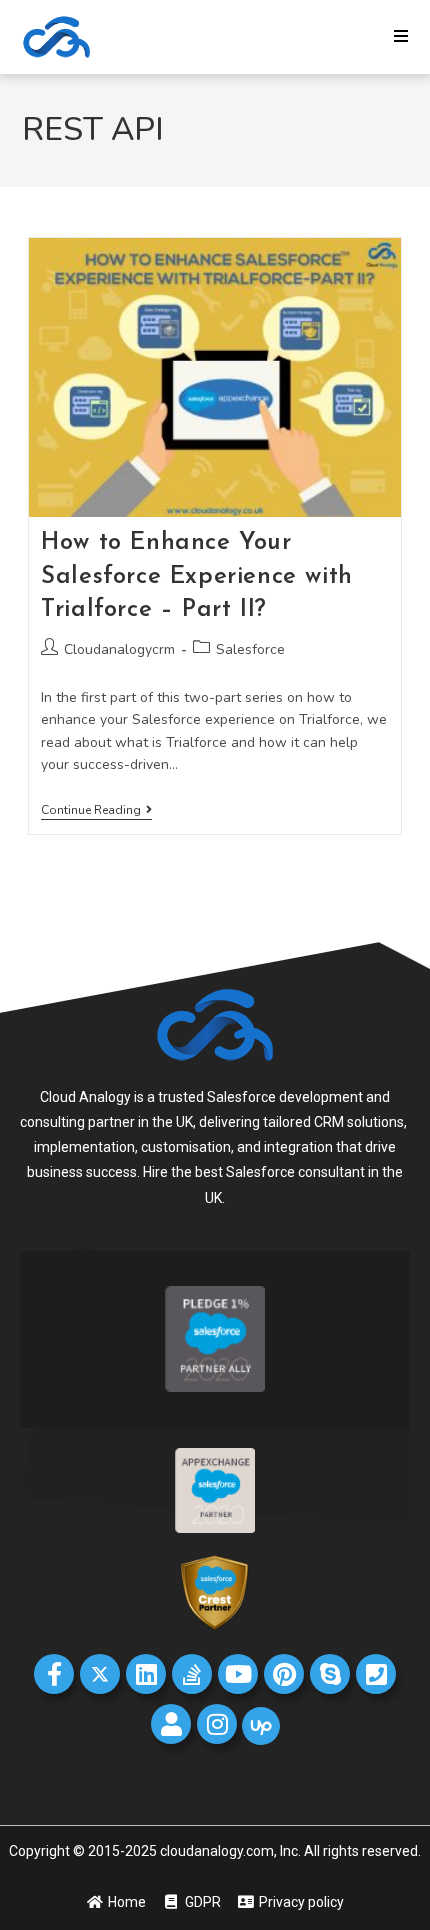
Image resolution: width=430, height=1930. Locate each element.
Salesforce (250, 649)
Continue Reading (96, 810)
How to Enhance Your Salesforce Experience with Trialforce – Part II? (197, 576)
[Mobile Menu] (401, 37)
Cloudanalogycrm (119, 649)
